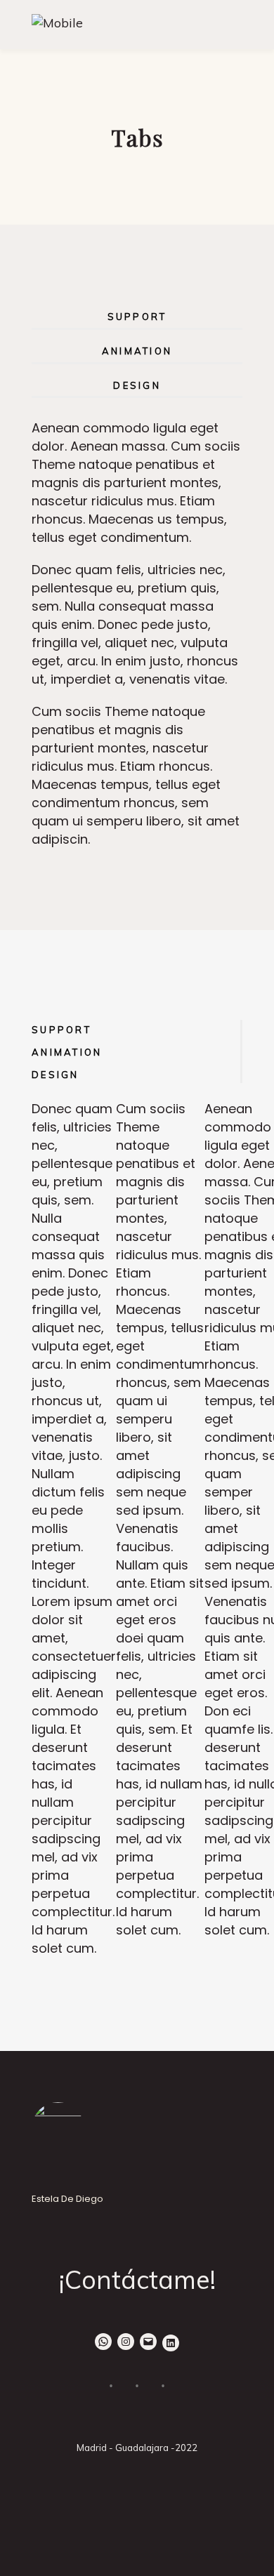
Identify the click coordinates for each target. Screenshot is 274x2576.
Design (137, 385)
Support (137, 317)
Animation (137, 351)
